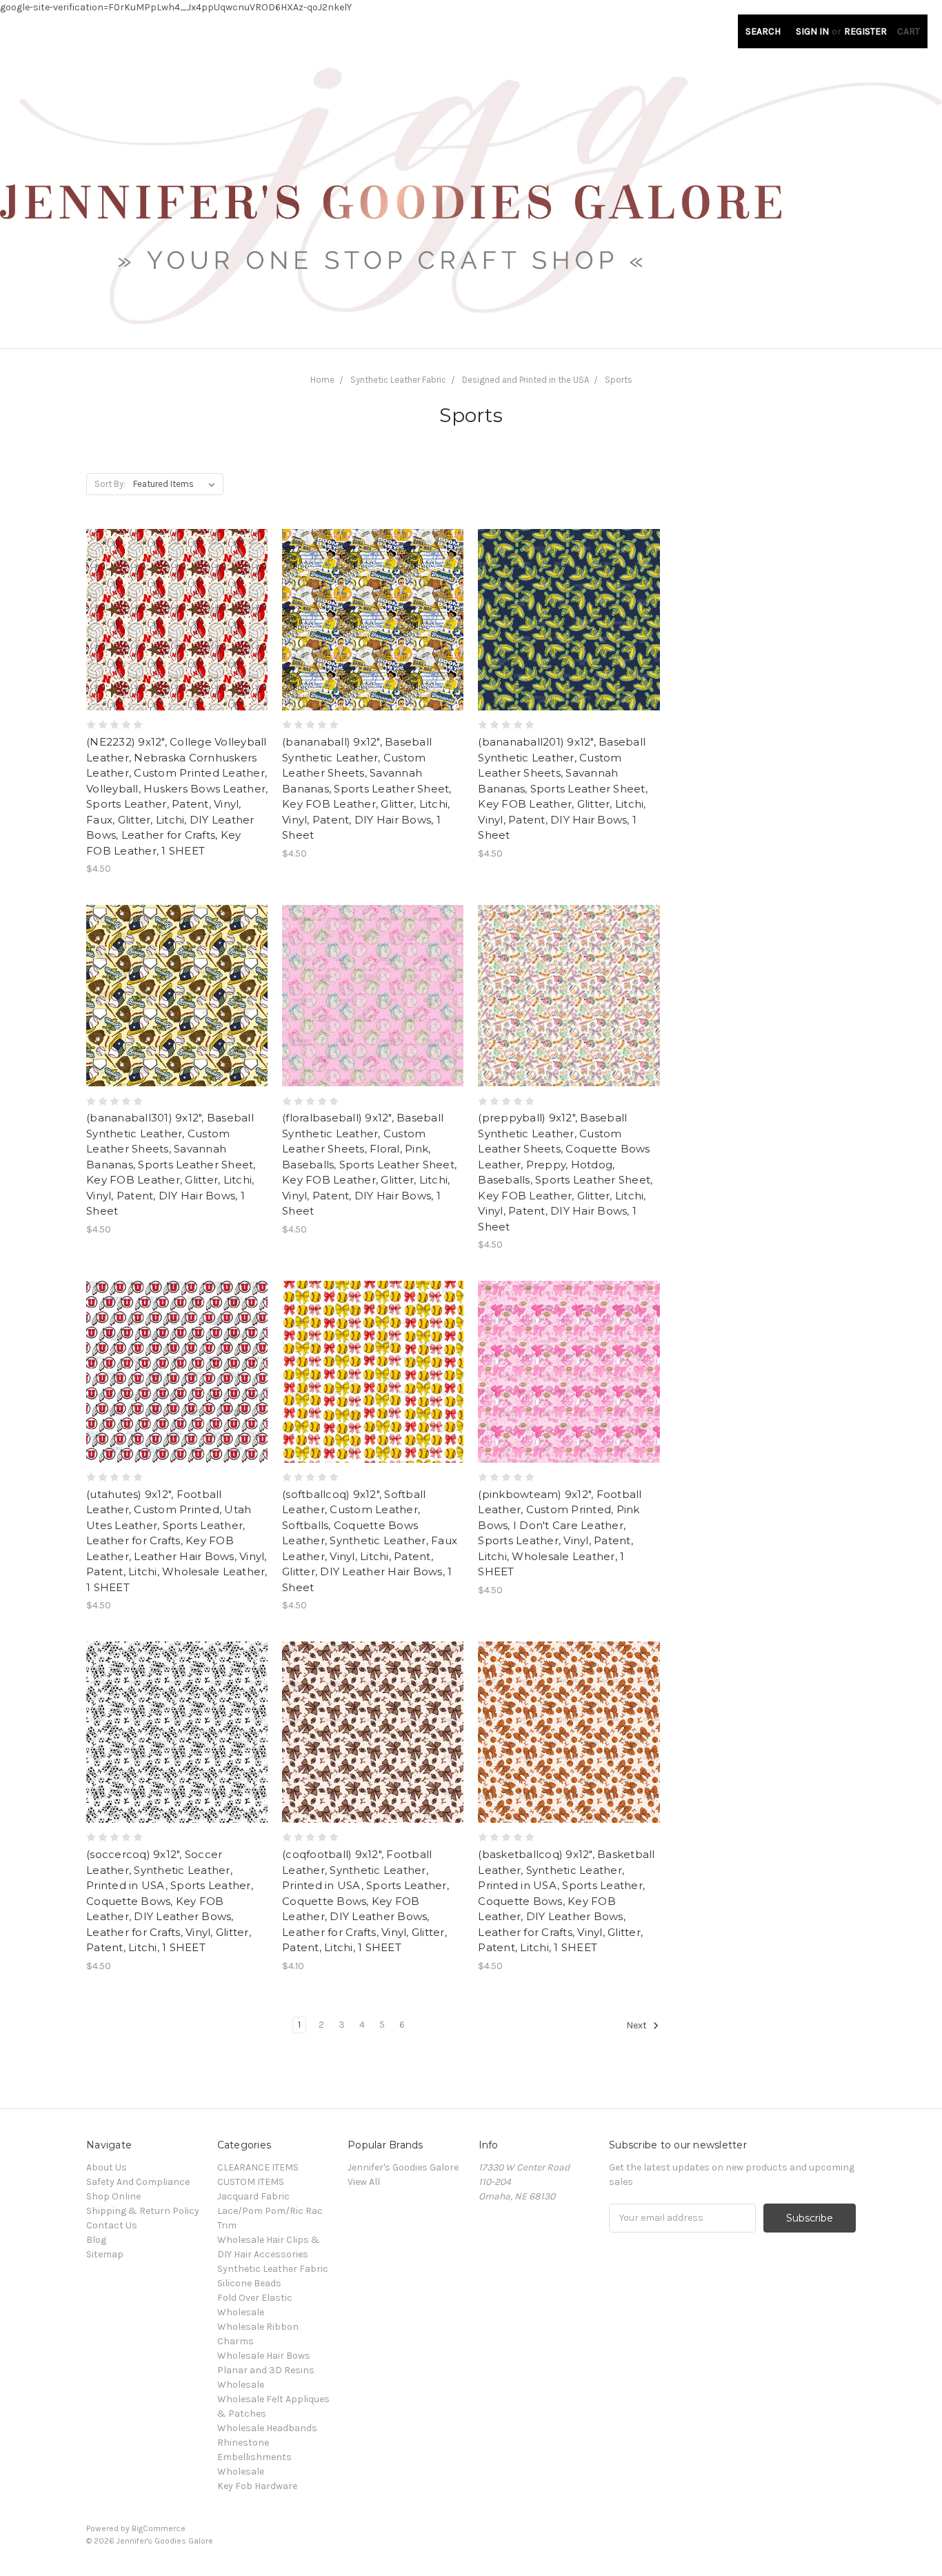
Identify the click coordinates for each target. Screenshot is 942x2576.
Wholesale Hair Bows (264, 2356)
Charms (235, 2341)
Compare (172, 620)
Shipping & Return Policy (143, 2211)
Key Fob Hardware (257, 2486)
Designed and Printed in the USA (525, 380)
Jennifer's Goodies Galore (403, 2167)
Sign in (812, 31)
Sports (619, 380)
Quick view (177, 595)
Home (322, 380)
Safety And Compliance (138, 2182)
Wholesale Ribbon (258, 2327)
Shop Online (113, 2196)
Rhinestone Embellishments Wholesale (254, 2457)
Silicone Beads (249, 2283)
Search (763, 31)
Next (638, 2025)
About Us (107, 2167)
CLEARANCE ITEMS (258, 2167)
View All (364, 2182)
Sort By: (110, 484)
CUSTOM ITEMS (251, 2182)
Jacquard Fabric (253, 2196)
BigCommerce (159, 2528)
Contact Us (112, 2225)
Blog (96, 2240)
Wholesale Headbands (267, 2428)
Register (865, 31)
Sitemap (105, 2254)
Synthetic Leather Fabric (398, 380)
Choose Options (177, 644)
